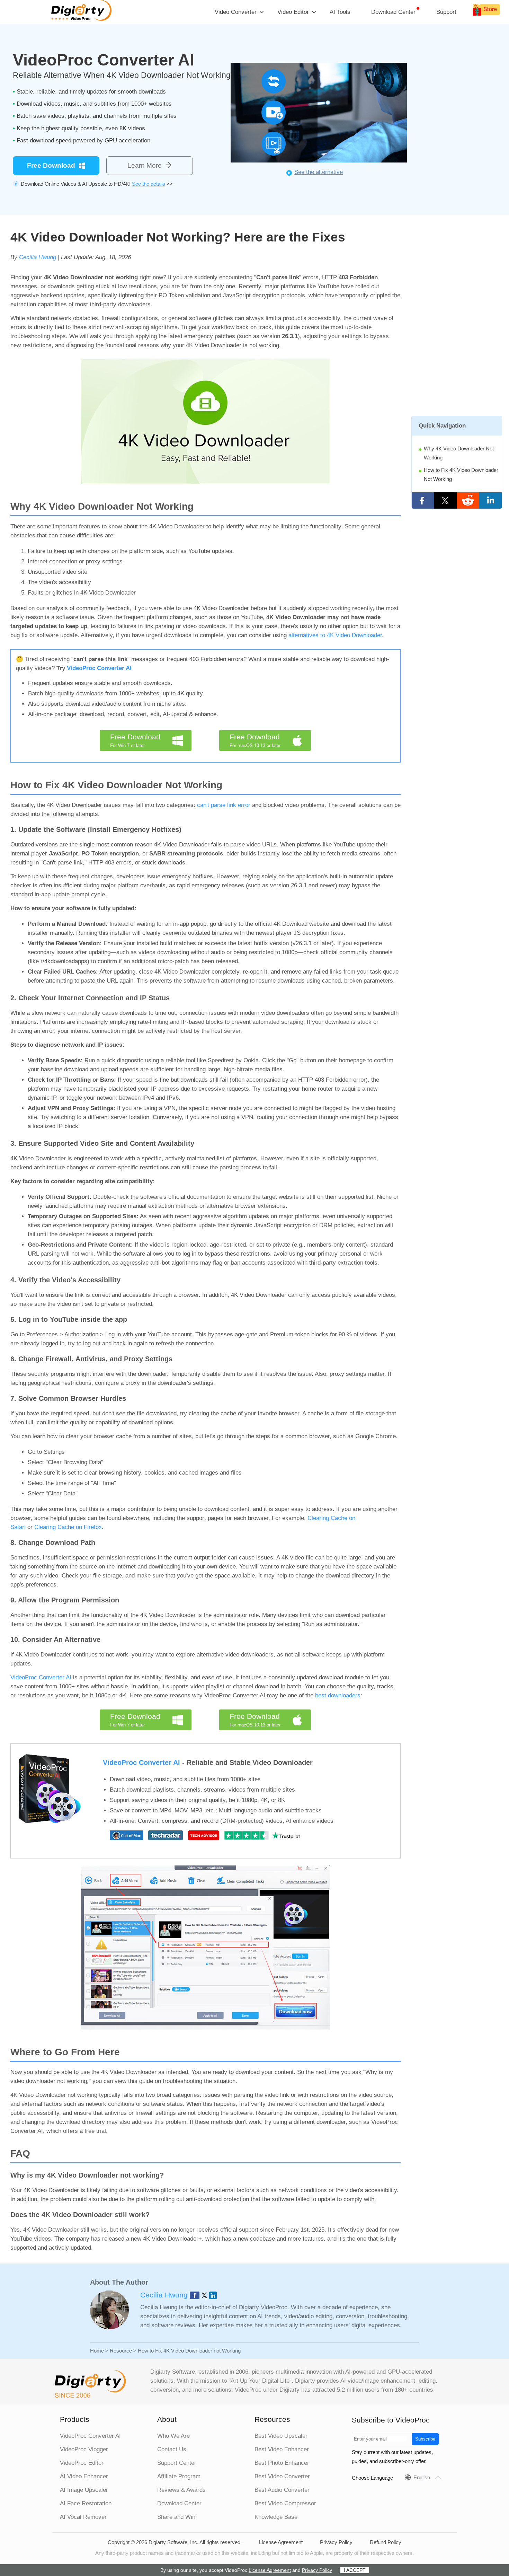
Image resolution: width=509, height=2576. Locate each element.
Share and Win (176, 2517)
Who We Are (173, 2436)
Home (97, 2351)
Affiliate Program (179, 2476)
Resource (121, 2351)
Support (446, 12)
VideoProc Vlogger (84, 2449)
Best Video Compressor (285, 2503)
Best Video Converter (282, 2476)
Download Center (393, 12)
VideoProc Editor (82, 2463)
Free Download (51, 165)
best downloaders (338, 1695)
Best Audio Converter (282, 2490)
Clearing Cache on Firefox (68, 1527)
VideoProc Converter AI (99, 668)
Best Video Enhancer (282, 2449)
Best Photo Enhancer (282, 2463)
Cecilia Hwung (38, 257)
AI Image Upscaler (84, 2490)
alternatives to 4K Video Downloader (335, 635)
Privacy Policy (336, 2542)
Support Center (177, 2463)
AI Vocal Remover (83, 2517)
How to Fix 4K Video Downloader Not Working (461, 474)
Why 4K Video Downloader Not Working (459, 453)
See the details (149, 184)
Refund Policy (386, 2542)
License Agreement (281, 2542)
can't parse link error (224, 805)
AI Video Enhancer (84, 2476)
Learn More (145, 165)
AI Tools (340, 12)
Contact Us (172, 2449)
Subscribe (425, 2439)
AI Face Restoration (86, 2503)
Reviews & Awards (181, 2490)
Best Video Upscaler (281, 2436)
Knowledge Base (276, 2517)
